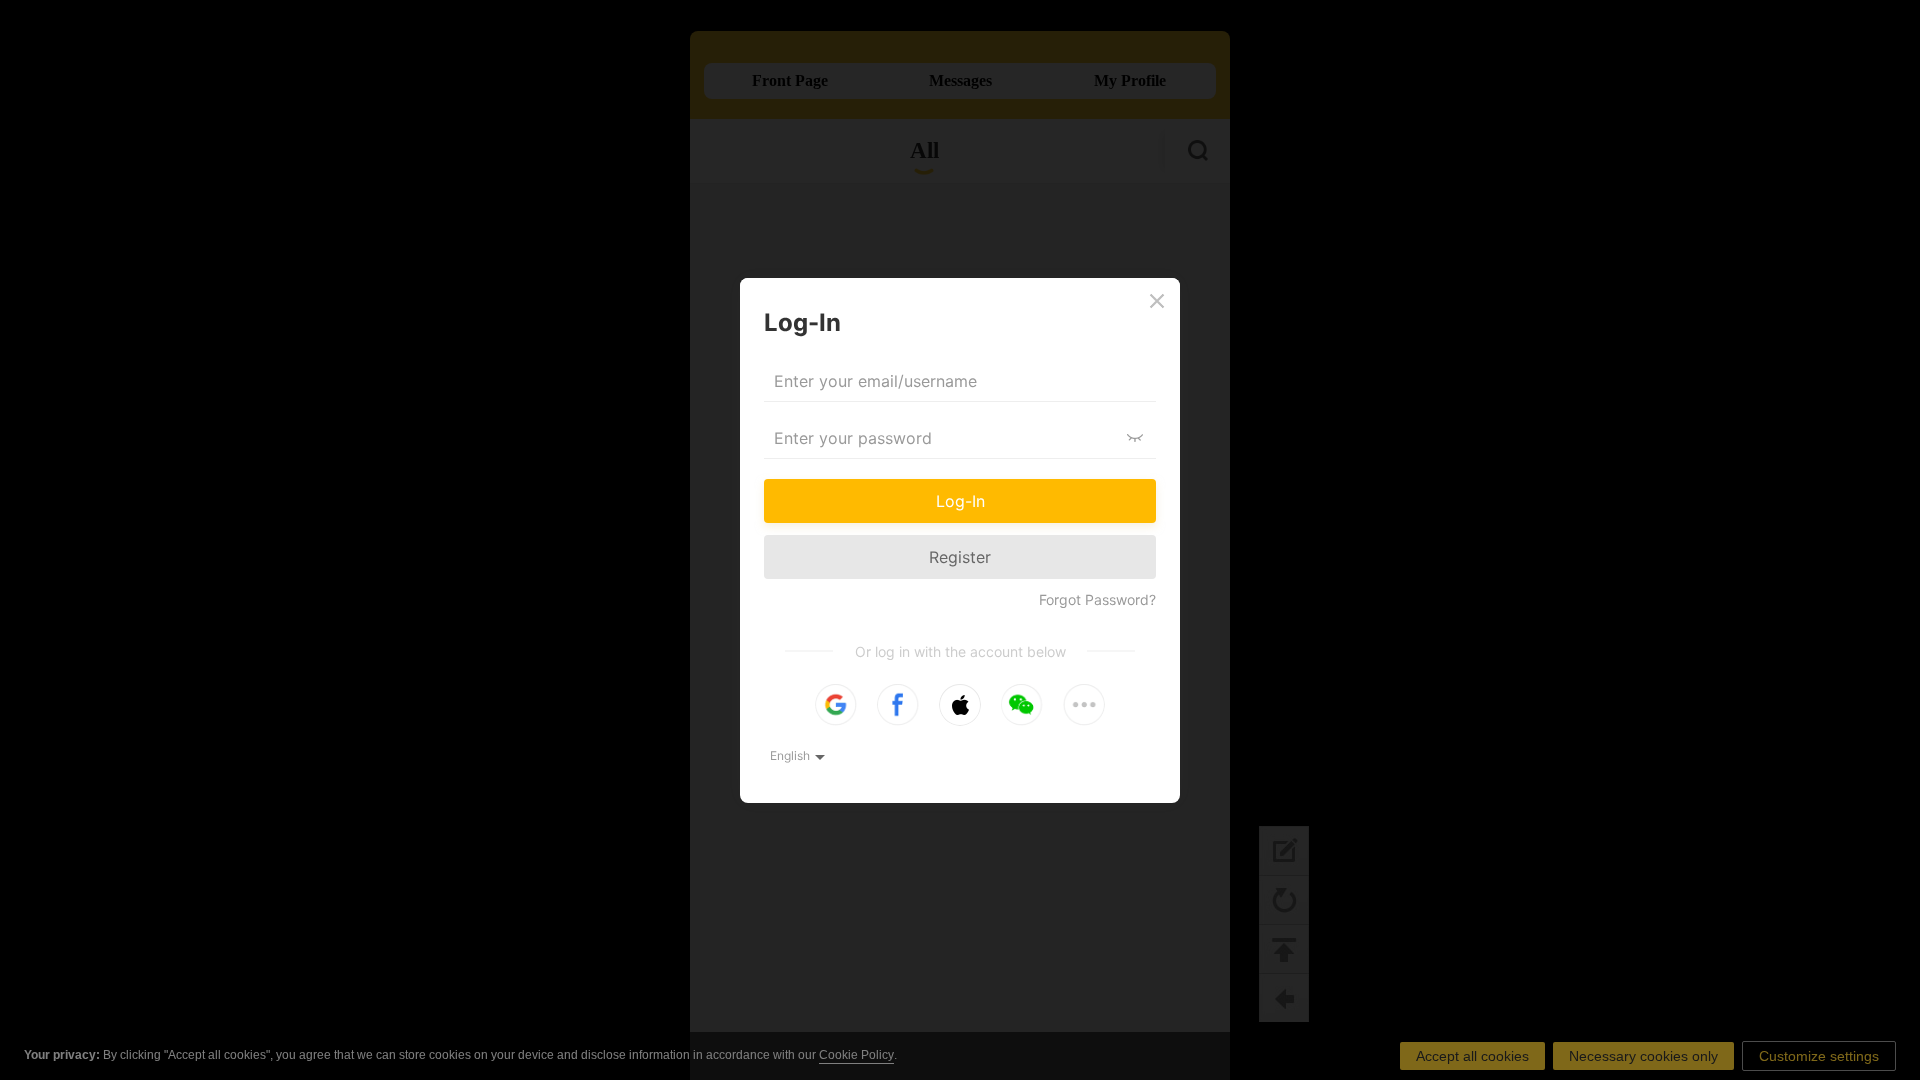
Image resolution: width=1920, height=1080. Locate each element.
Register (960, 557)
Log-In (960, 501)
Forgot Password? (1097, 599)
